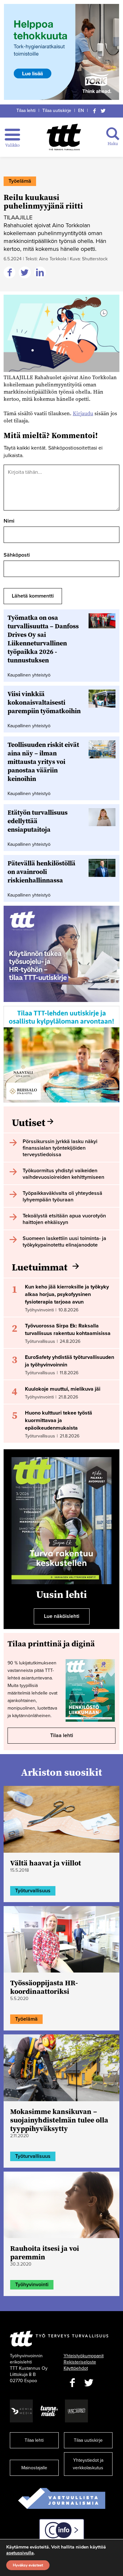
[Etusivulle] (64, 137)
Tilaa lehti (26, 111)
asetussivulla (20, 2553)
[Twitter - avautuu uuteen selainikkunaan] (89, 2383)
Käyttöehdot (76, 2368)
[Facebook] (94, 111)
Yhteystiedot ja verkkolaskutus (88, 2464)
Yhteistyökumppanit (84, 2356)
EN (81, 111)
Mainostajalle (34, 2468)
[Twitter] (103, 111)
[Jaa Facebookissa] (10, 273)
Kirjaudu (83, 413)
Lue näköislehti (62, 1616)
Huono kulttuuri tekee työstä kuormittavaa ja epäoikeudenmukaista (59, 1420)
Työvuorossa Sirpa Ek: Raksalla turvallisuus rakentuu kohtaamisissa (68, 1330)
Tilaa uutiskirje (57, 111)
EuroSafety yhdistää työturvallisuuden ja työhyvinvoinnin (70, 1361)
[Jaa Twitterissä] (26, 273)
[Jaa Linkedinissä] (41, 273)
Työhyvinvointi (32, 2285)
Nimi (9, 521)
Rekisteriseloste (80, 2362)
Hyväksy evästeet (28, 2565)
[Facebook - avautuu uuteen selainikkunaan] (72, 2383)
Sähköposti (17, 555)
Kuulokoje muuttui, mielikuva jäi (63, 1389)
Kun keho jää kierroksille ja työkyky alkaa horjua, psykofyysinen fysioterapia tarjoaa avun (67, 1294)
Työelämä (20, 181)
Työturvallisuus (33, 1891)
